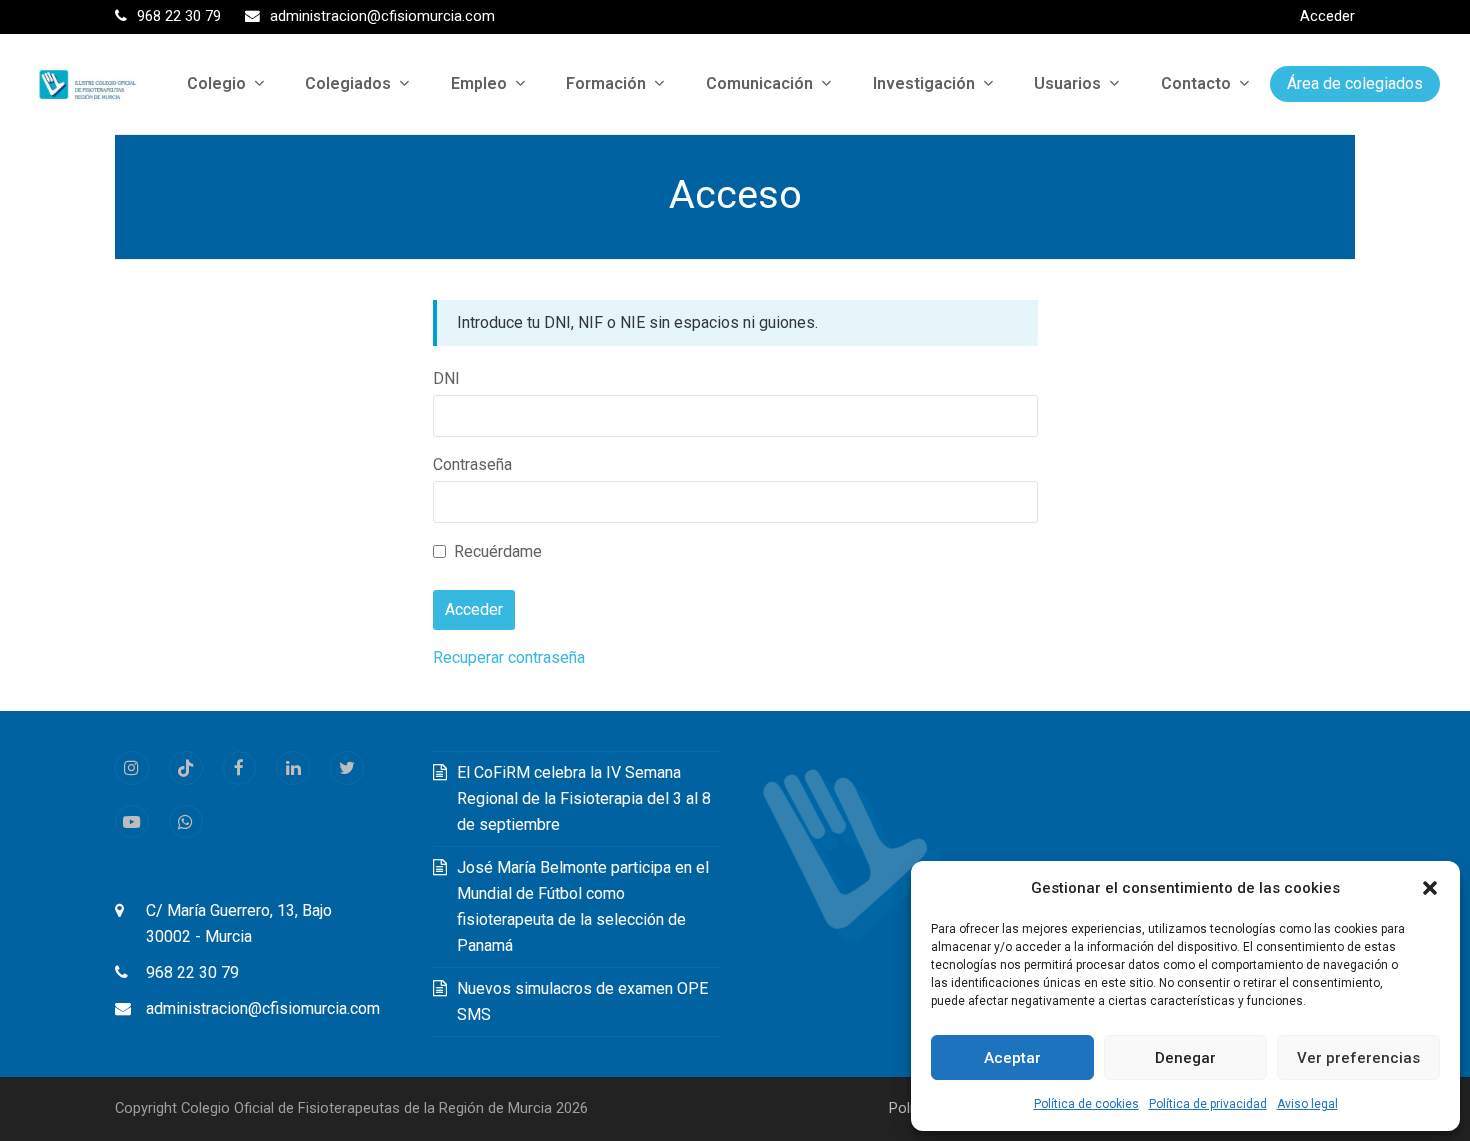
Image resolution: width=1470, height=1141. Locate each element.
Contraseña (472, 464)
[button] (1430, 888)
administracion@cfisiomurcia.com (263, 1008)
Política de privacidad (1208, 1104)
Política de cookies (1086, 1104)
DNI (446, 378)
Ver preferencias (1358, 1058)
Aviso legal (1307, 1104)
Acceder (1327, 16)
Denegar (1185, 1058)
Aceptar (1012, 1058)
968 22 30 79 (192, 972)
